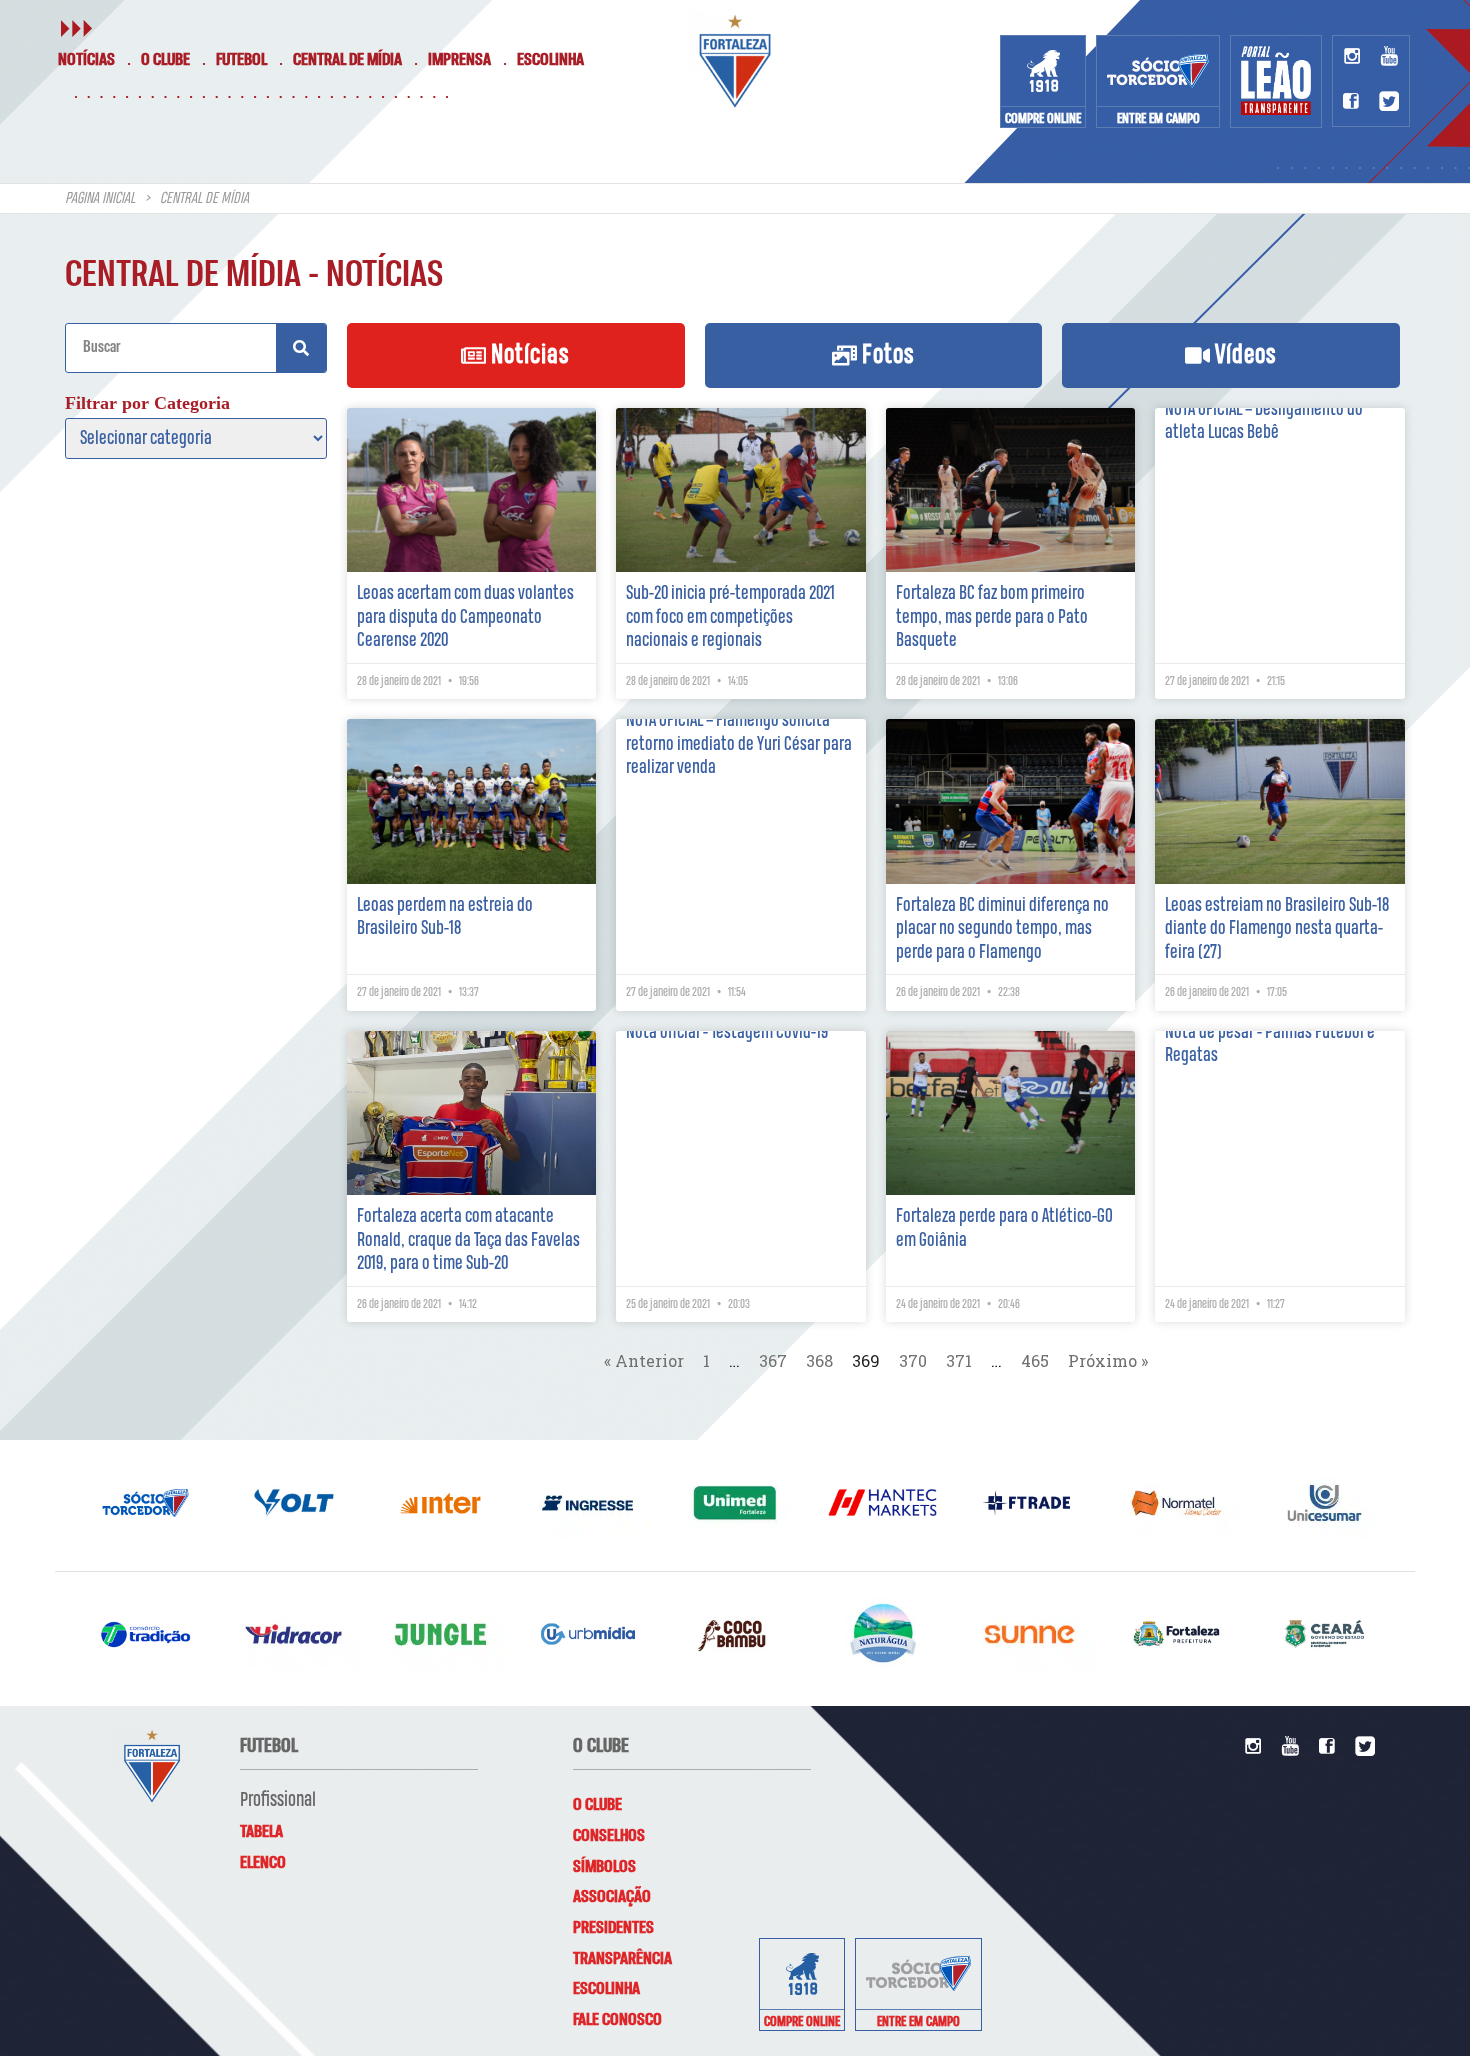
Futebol (241, 60)
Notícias (86, 60)
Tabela (261, 1832)
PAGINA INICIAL (100, 199)
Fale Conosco (617, 2020)
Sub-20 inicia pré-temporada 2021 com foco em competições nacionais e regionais (730, 617)
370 (913, 1360)
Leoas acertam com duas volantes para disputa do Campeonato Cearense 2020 (465, 617)
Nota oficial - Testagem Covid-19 (727, 1032)
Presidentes (613, 1928)
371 (959, 1360)
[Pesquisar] (301, 348)
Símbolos (604, 1867)
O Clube (165, 60)
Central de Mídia (347, 60)
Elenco (263, 1863)
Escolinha (550, 60)
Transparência (622, 1959)
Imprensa (459, 60)
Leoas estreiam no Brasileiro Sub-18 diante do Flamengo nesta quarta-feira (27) (1277, 929)
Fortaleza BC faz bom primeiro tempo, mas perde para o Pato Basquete (992, 617)
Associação (612, 1897)
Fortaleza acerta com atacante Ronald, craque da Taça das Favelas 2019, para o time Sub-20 (468, 1240)
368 (819, 1360)
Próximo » (1108, 1360)
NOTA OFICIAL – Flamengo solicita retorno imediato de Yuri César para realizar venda (739, 744)
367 (773, 1360)
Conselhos (609, 1836)
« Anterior (644, 1360)
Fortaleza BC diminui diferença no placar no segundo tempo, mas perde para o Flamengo (1002, 929)
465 (1035, 1360)
